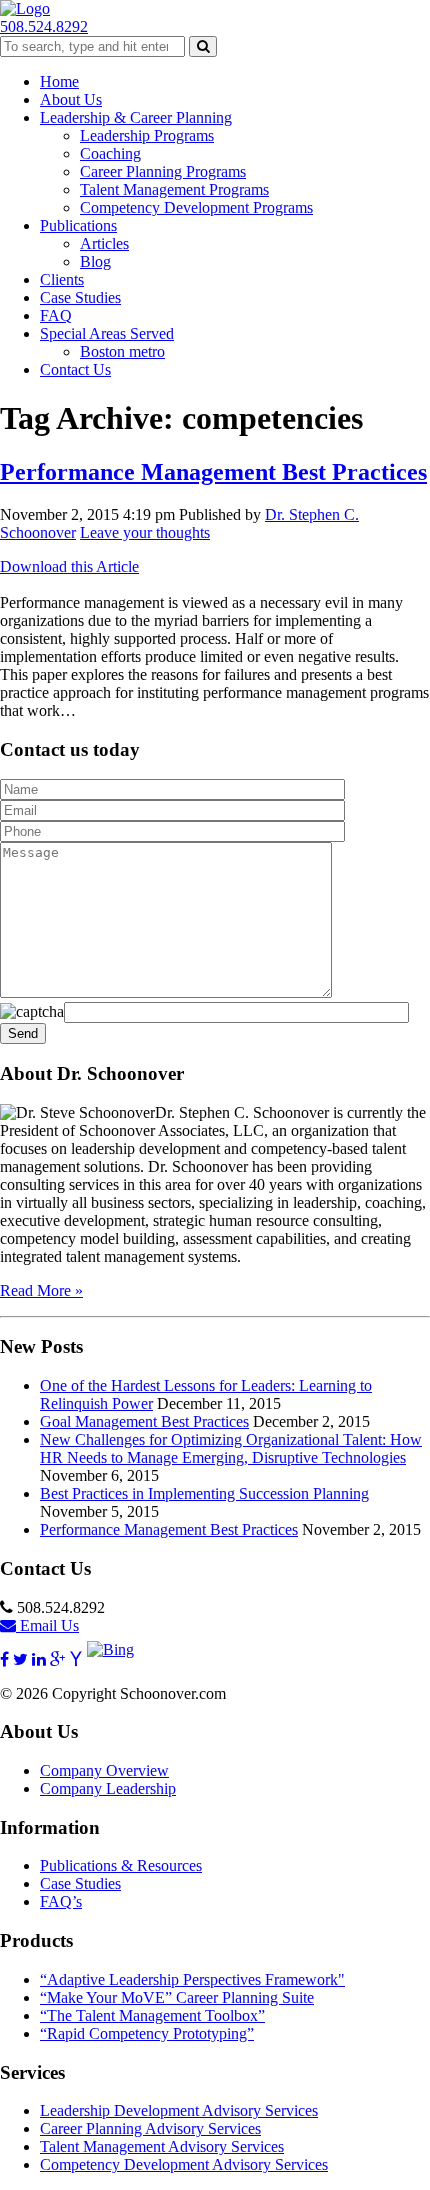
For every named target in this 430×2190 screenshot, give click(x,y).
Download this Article (69, 566)
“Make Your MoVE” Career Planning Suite (177, 1997)
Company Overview (104, 1770)
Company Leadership (108, 1788)
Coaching (110, 153)
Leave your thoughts (145, 532)
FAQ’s (61, 1901)
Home (59, 81)
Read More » (41, 1290)
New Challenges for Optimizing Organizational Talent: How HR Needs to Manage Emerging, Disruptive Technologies (231, 1448)
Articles (104, 243)
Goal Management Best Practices (144, 1421)
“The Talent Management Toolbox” (152, 2015)
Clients (62, 279)
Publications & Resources (121, 1865)
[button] (203, 46)
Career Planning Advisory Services (150, 2128)
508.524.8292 (44, 26)
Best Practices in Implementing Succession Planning (204, 1493)
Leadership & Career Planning (136, 117)
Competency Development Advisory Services (184, 2164)
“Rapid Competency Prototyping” (147, 2033)
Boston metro (122, 351)
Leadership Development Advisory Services (179, 2110)
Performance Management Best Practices (213, 472)
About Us (71, 99)
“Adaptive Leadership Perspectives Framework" (192, 1979)
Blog (95, 261)
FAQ (56, 315)
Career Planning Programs (163, 171)
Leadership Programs (147, 135)
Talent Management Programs (174, 189)
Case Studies (80, 297)
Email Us (47, 1625)
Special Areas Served (107, 333)
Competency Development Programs (196, 207)
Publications (78, 225)
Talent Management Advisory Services (162, 2146)
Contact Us (75, 369)
